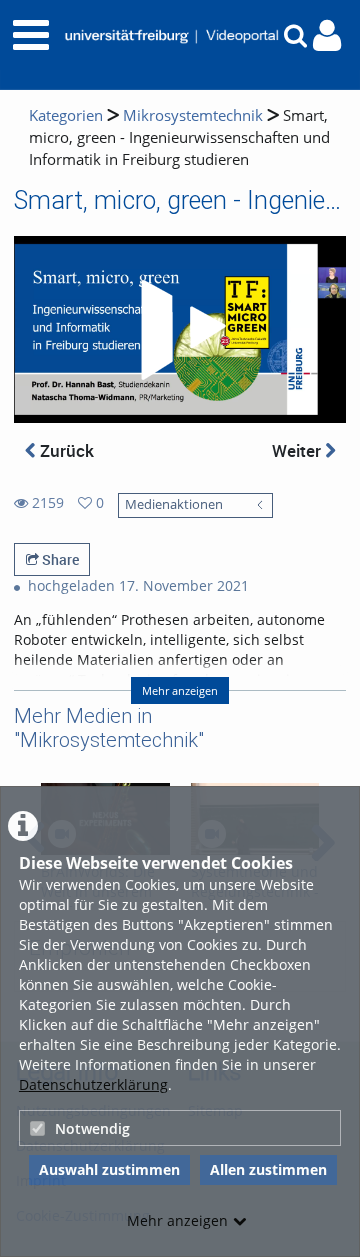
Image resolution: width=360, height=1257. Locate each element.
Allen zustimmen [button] (268, 1169)
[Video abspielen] (180, 330)
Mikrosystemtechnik (193, 115)
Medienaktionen (174, 504)
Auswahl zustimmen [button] (109, 1169)
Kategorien (66, 115)
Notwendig (92, 1128)
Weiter (298, 450)
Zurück (65, 450)
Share (59, 559)
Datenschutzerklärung (93, 1084)
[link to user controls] (327, 35)
